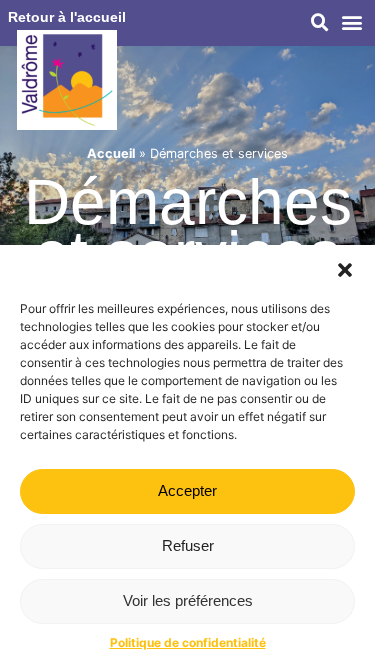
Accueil (111, 153)
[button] (345, 270)
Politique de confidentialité (188, 642)
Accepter (187, 490)
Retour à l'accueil (67, 17)
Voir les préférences (188, 600)
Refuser (188, 545)
